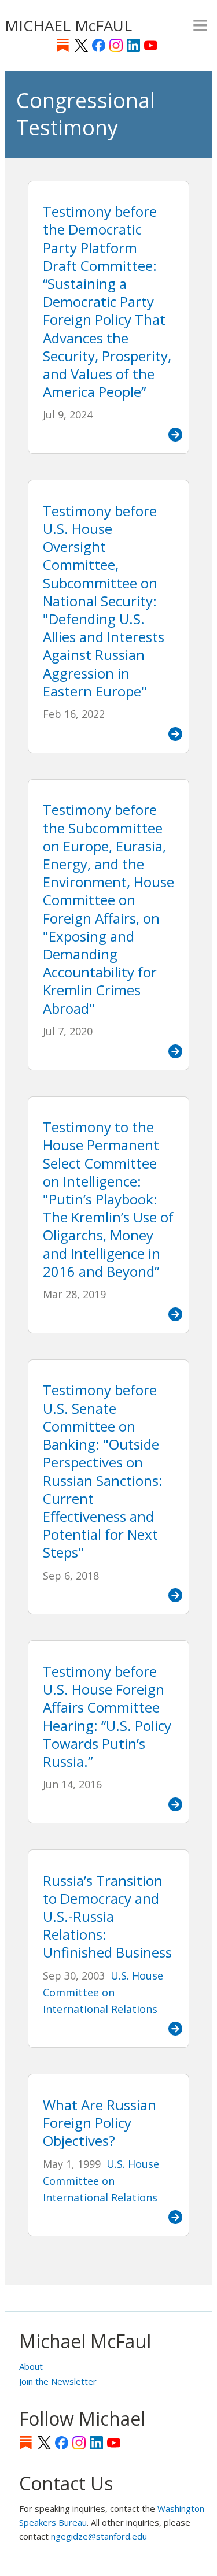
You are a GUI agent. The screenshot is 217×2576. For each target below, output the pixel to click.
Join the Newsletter (58, 2381)
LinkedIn (133, 45)
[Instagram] (116, 45)
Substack (63, 45)
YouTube (151, 45)
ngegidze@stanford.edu (99, 2536)
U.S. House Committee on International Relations (103, 1993)
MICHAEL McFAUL (68, 25)
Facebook (99, 45)
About (31, 2366)
